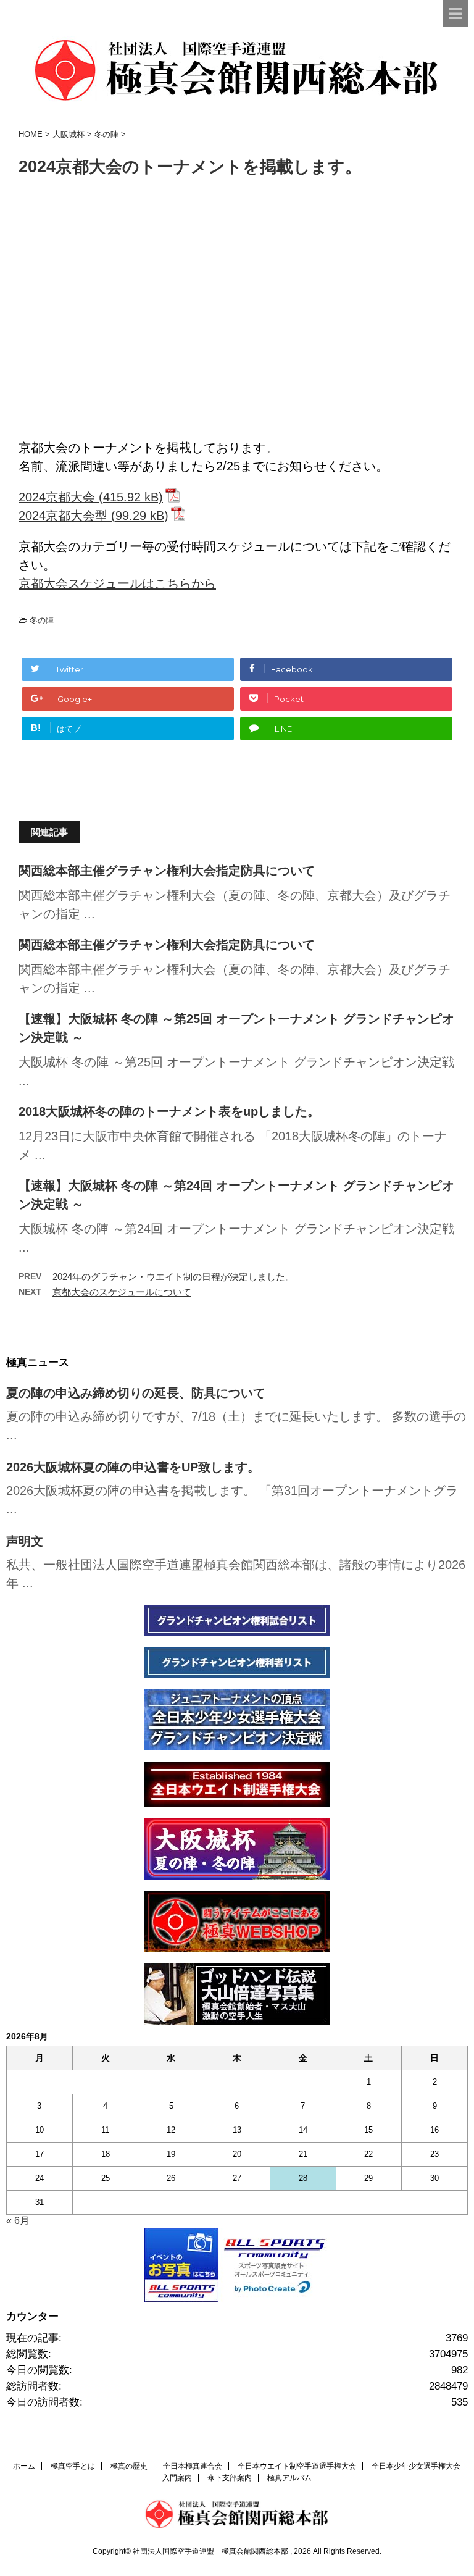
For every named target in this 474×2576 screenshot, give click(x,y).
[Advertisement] (237, 315)
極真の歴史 (129, 2466)
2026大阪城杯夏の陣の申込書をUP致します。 (133, 1467)
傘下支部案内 (230, 2478)
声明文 (25, 1541)
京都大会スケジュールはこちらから (117, 583)
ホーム (24, 2466)
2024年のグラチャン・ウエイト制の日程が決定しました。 (173, 1277)
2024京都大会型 (63, 516)
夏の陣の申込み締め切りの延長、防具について (136, 1393)
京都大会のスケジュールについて (122, 1292)
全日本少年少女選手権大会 (416, 2466)
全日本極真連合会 (193, 2466)
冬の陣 (42, 620)
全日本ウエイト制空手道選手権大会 (297, 2466)
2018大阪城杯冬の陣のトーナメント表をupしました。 (169, 1111)
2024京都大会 (57, 497)
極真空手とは (73, 2466)
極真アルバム (289, 2478)
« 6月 (18, 2221)
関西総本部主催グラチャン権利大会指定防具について (167, 871)
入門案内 (177, 2478)
